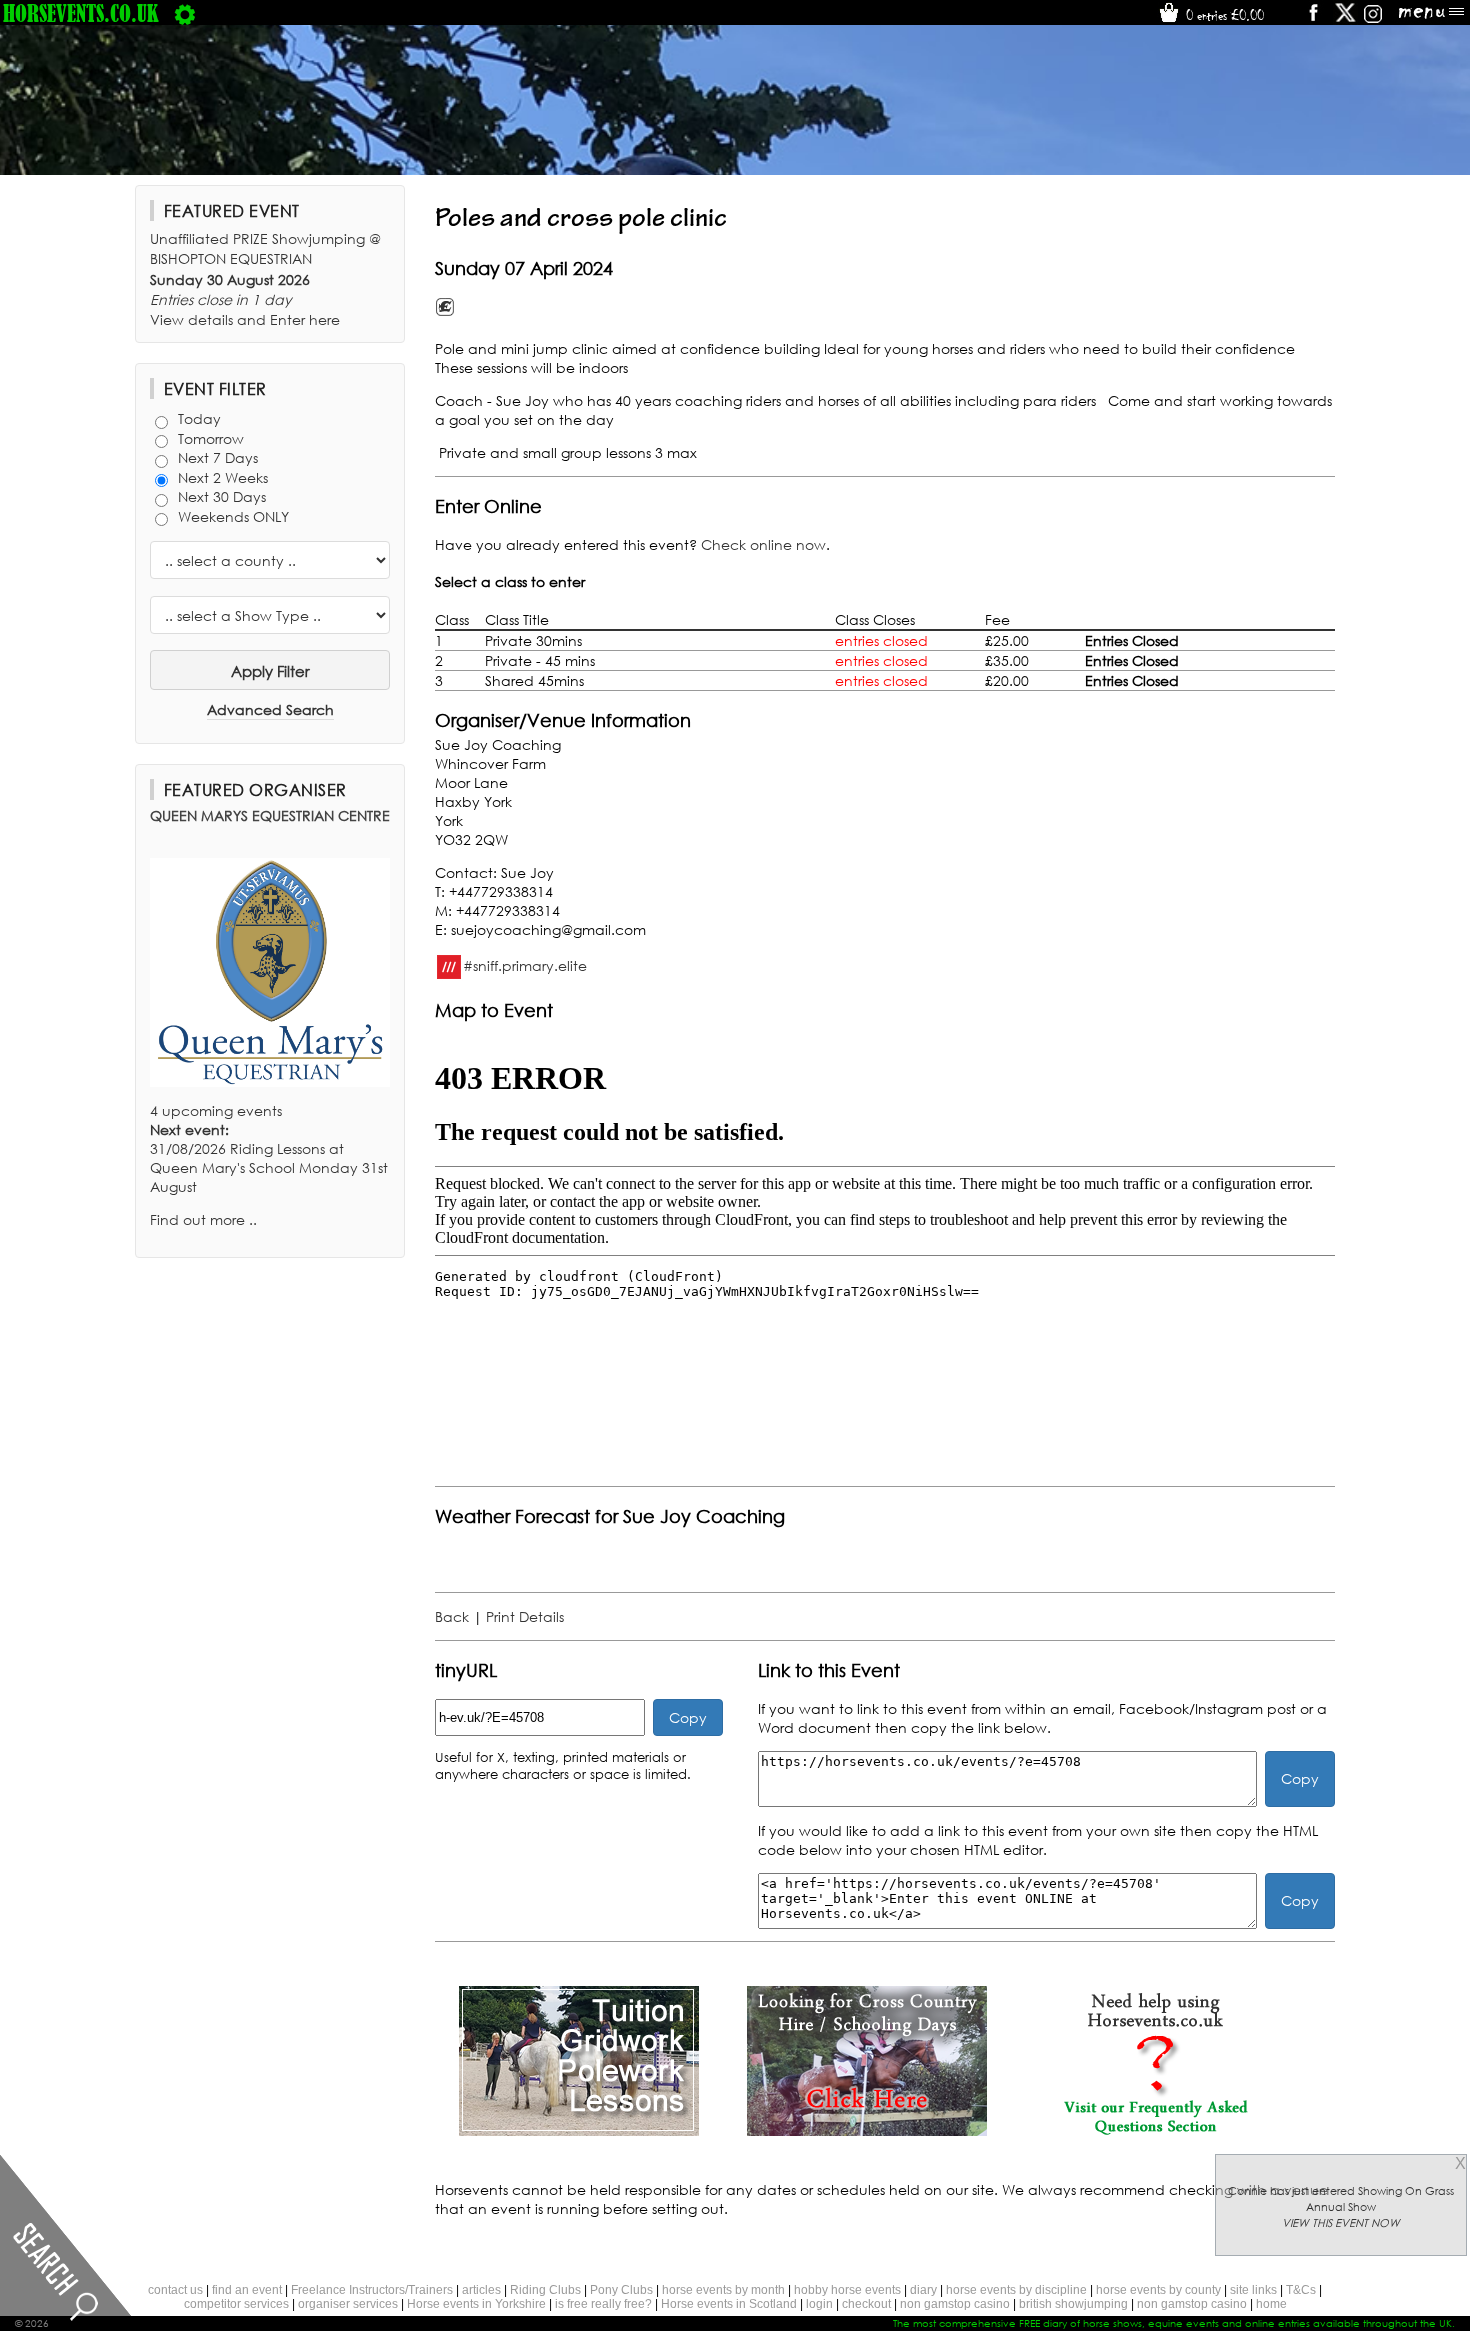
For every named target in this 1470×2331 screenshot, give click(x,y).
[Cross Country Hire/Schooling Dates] (867, 2130)
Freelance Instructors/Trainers (372, 2290)
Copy (688, 1717)
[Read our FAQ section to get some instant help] (1155, 2130)
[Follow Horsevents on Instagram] (1373, 19)
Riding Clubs (545, 2290)
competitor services (236, 2304)
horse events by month (723, 2290)
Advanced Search (270, 709)
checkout (866, 2304)
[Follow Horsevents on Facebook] (1312, 19)
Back (452, 1616)
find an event (247, 2290)
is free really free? (603, 2304)
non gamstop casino (955, 2304)
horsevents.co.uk (81, 13)
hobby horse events (847, 2290)
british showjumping (1073, 2304)
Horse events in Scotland (729, 2304)
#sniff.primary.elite (525, 964)
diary (923, 2290)
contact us (175, 2290)
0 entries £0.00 (1223, 15)
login (819, 2304)
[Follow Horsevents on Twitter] (1345, 19)
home (1271, 2304)
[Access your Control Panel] (185, 13)
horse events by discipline (1016, 2290)
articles (481, 2290)
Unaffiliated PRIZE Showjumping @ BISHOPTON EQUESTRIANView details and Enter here (265, 279)
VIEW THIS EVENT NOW (1341, 2223)
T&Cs (1301, 2290)
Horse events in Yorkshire (476, 2304)
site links (1253, 2290)
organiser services (348, 2304)
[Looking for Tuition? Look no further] (579, 2130)
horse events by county (1158, 2290)
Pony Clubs (621, 2290)
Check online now (763, 544)
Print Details (525, 1616)
